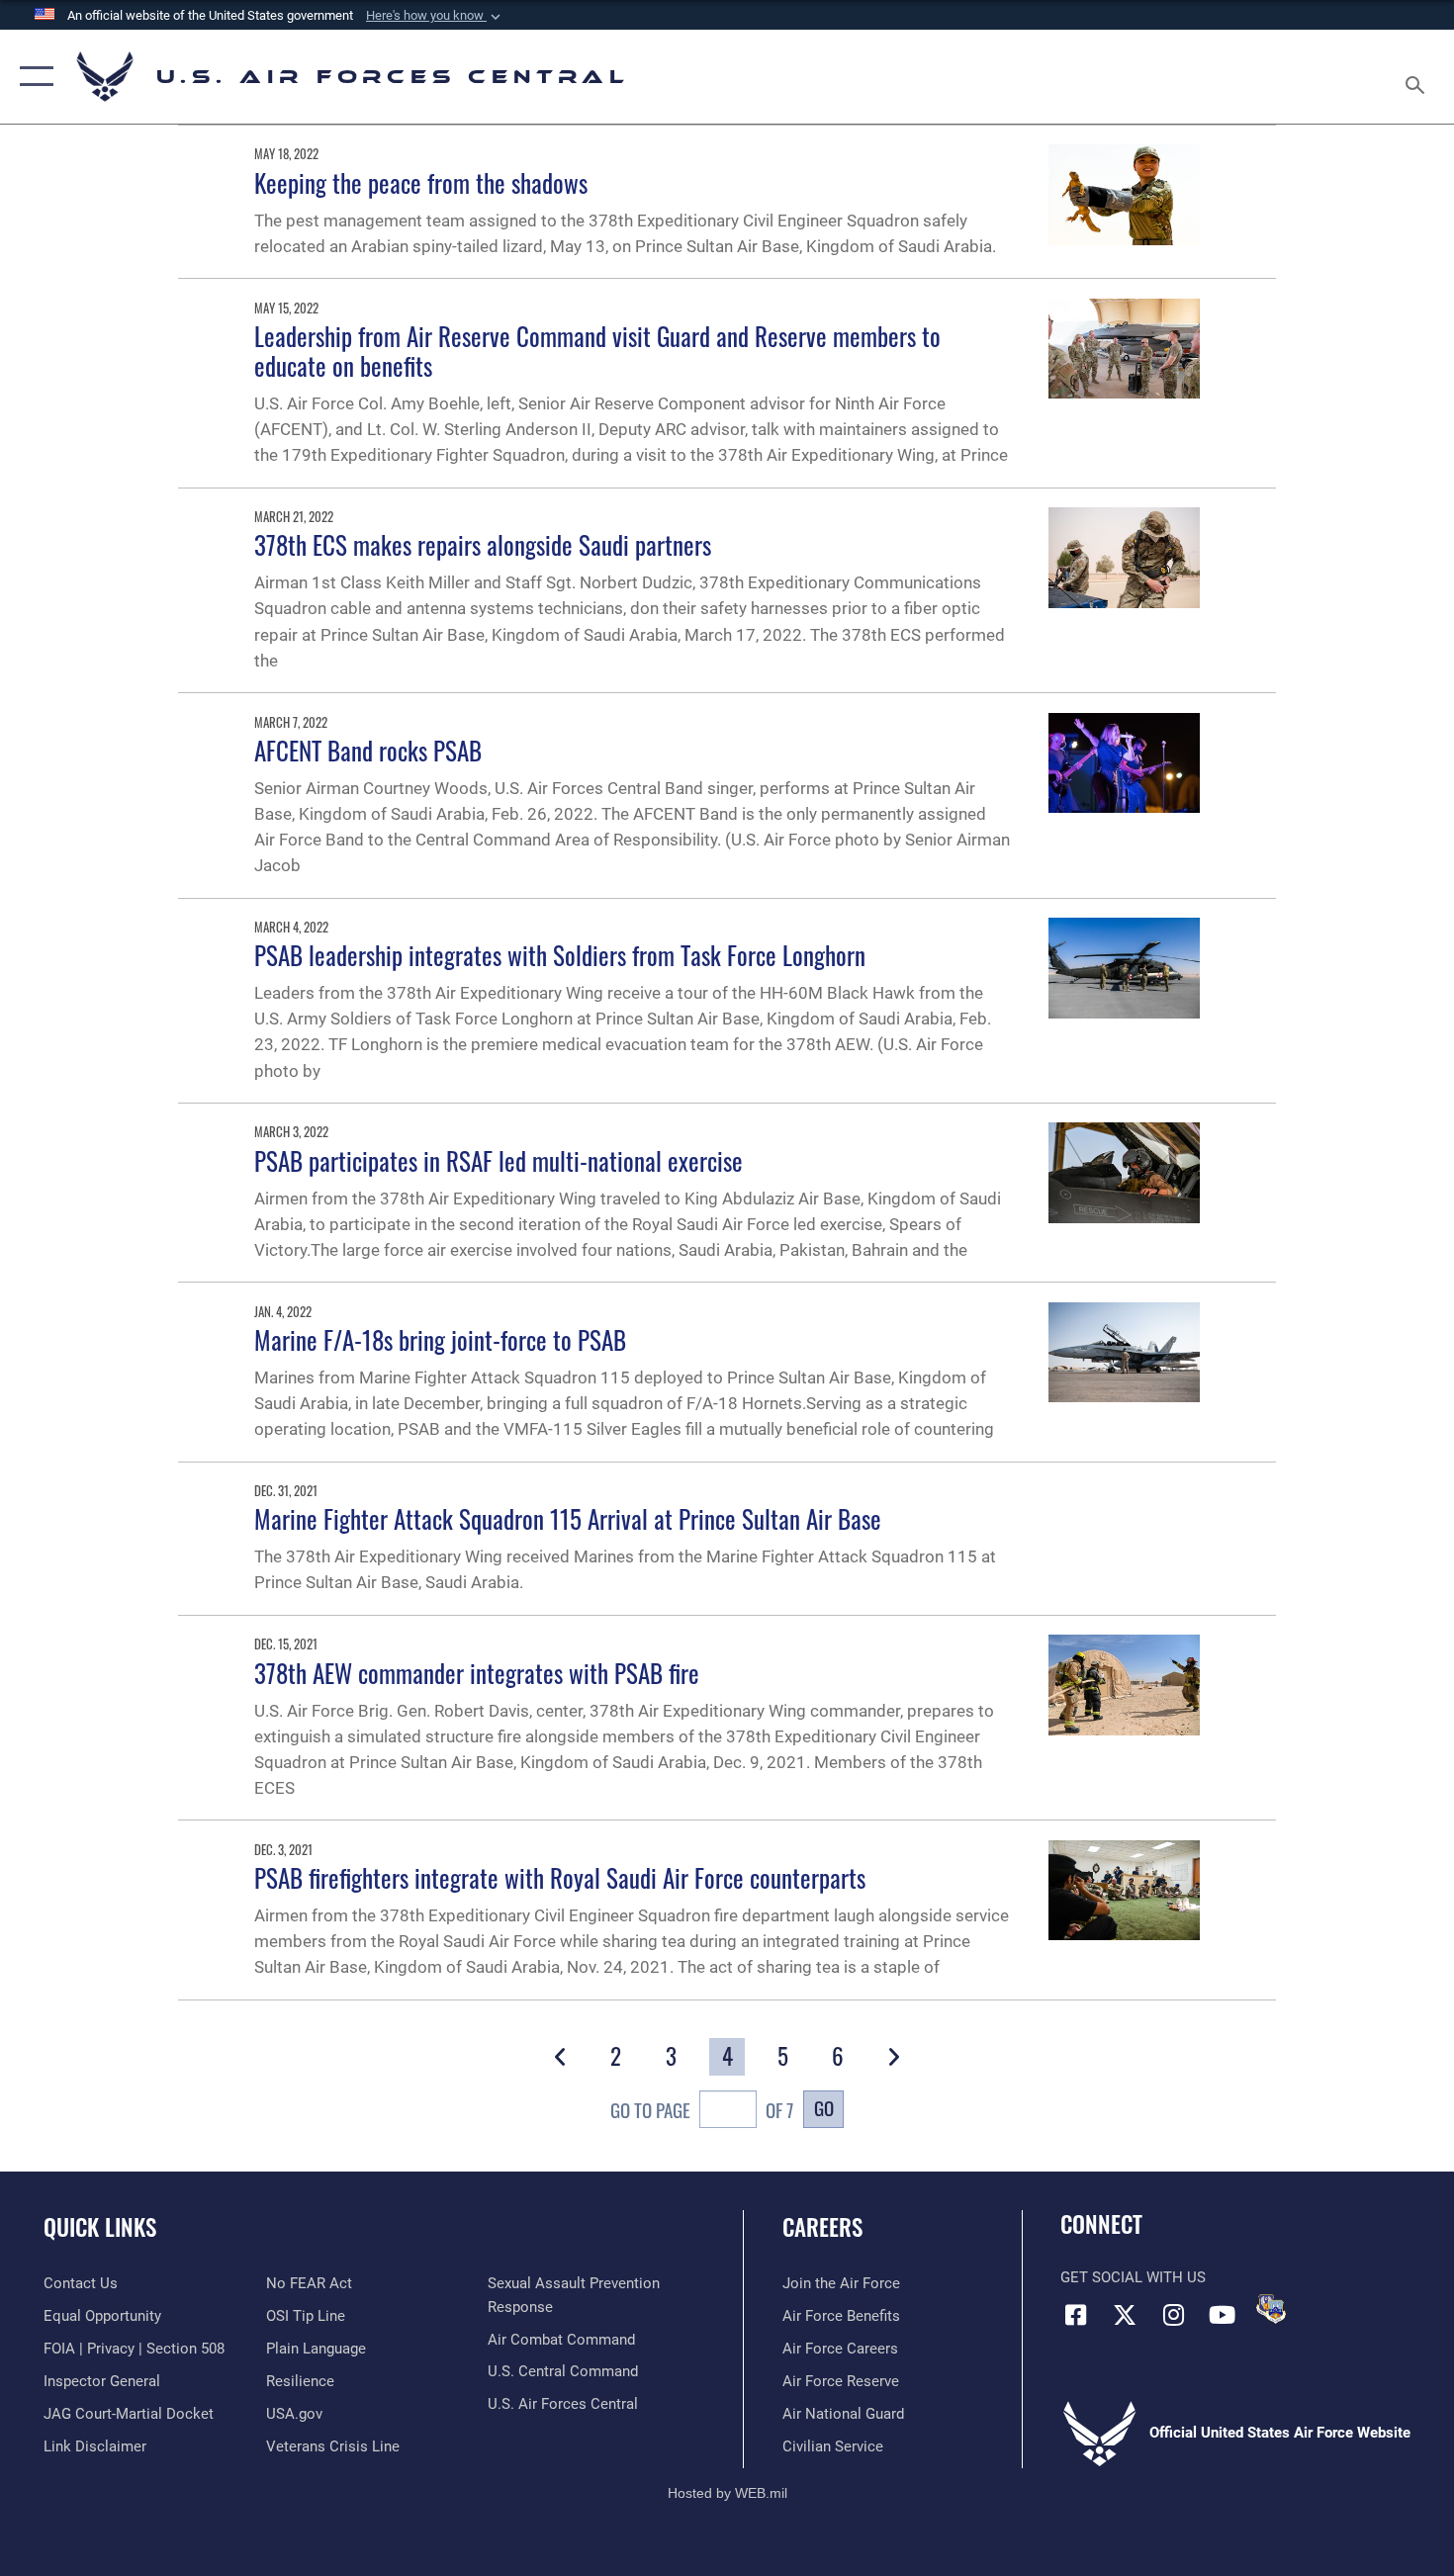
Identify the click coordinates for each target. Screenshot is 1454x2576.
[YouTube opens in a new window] (1222, 2315)
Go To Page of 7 (702, 2110)
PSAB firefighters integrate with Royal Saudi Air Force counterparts (560, 1877)
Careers (822, 2227)
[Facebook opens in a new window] (1075, 2315)
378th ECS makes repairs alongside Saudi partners (483, 544)
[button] (435, 16)
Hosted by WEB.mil (727, 2493)
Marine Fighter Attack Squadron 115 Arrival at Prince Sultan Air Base (568, 1518)
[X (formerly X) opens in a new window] (1125, 2315)
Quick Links (100, 2227)
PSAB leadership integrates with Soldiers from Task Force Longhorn (560, 955)
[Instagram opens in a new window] (1173, 2315)
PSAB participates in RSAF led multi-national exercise (499, 1160)
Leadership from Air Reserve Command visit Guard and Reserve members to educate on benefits (597, 351)
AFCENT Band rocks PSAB (368, 750)
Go (824, 2108)
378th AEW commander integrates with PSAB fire (477, 1673)
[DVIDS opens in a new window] (1271, 2309)
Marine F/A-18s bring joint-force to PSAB (440, 1339)
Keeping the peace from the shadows (421, 182)
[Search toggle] (1418, 77)
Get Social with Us (1133, 2277)
